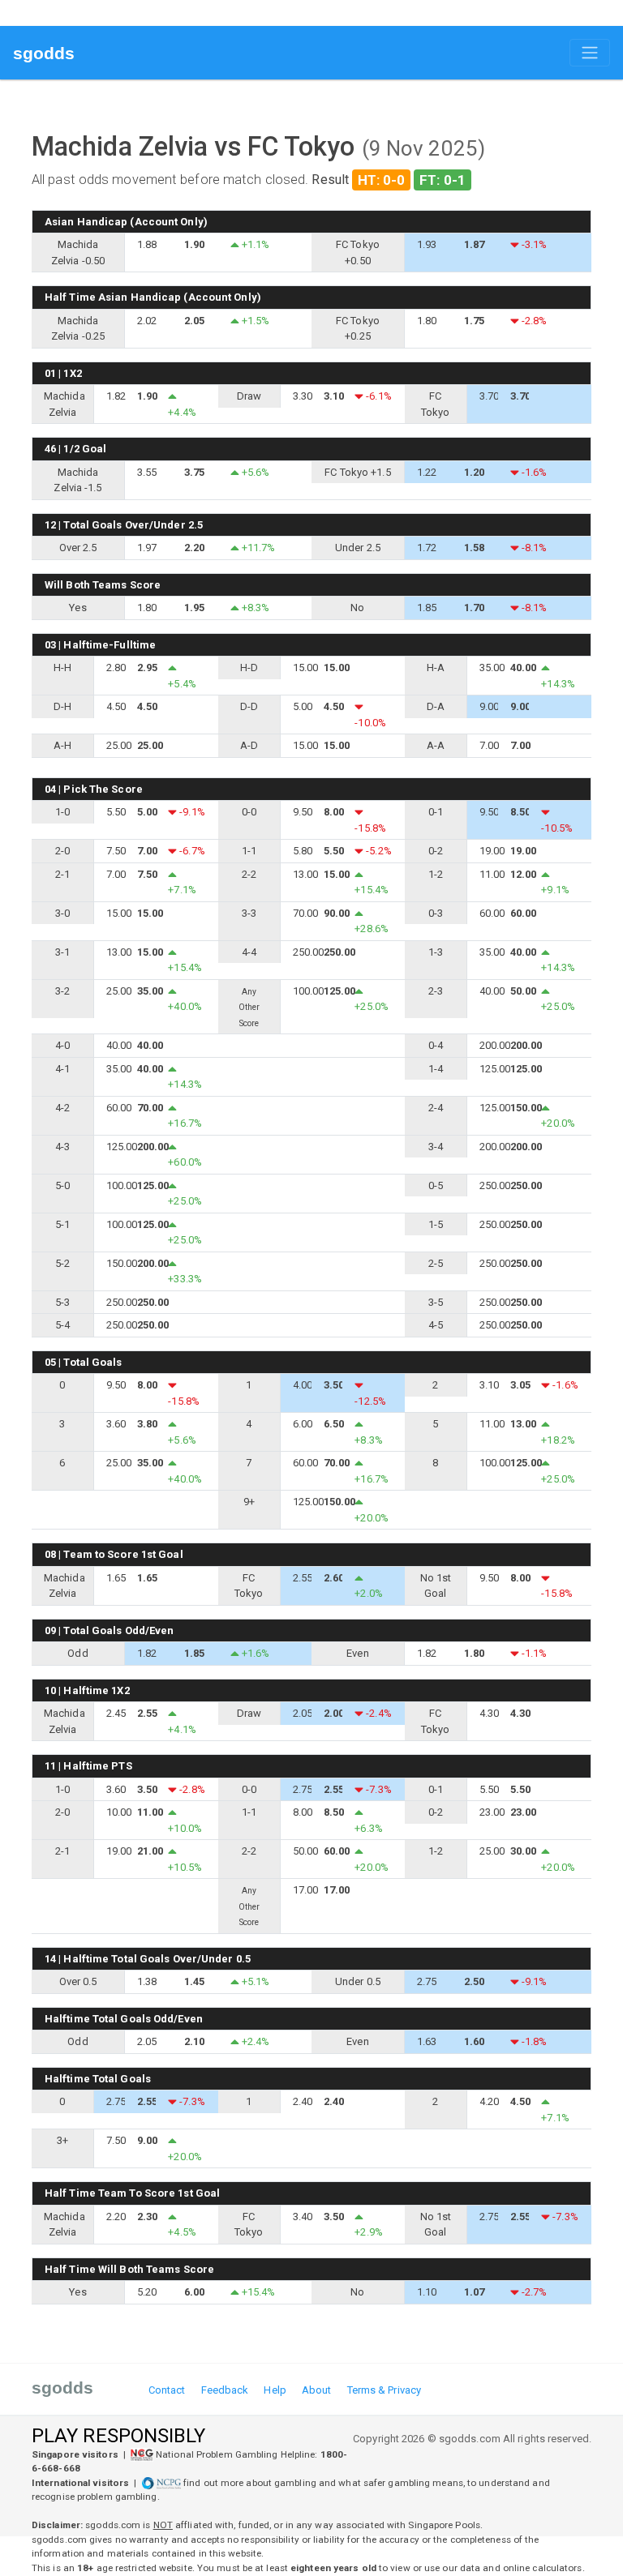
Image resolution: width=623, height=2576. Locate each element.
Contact (167, 2390)
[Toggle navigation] (590, 53)
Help (275, 2390)
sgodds (44, 53)
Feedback (225, 2390)
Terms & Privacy (385, 2390)
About (317, 2390)
